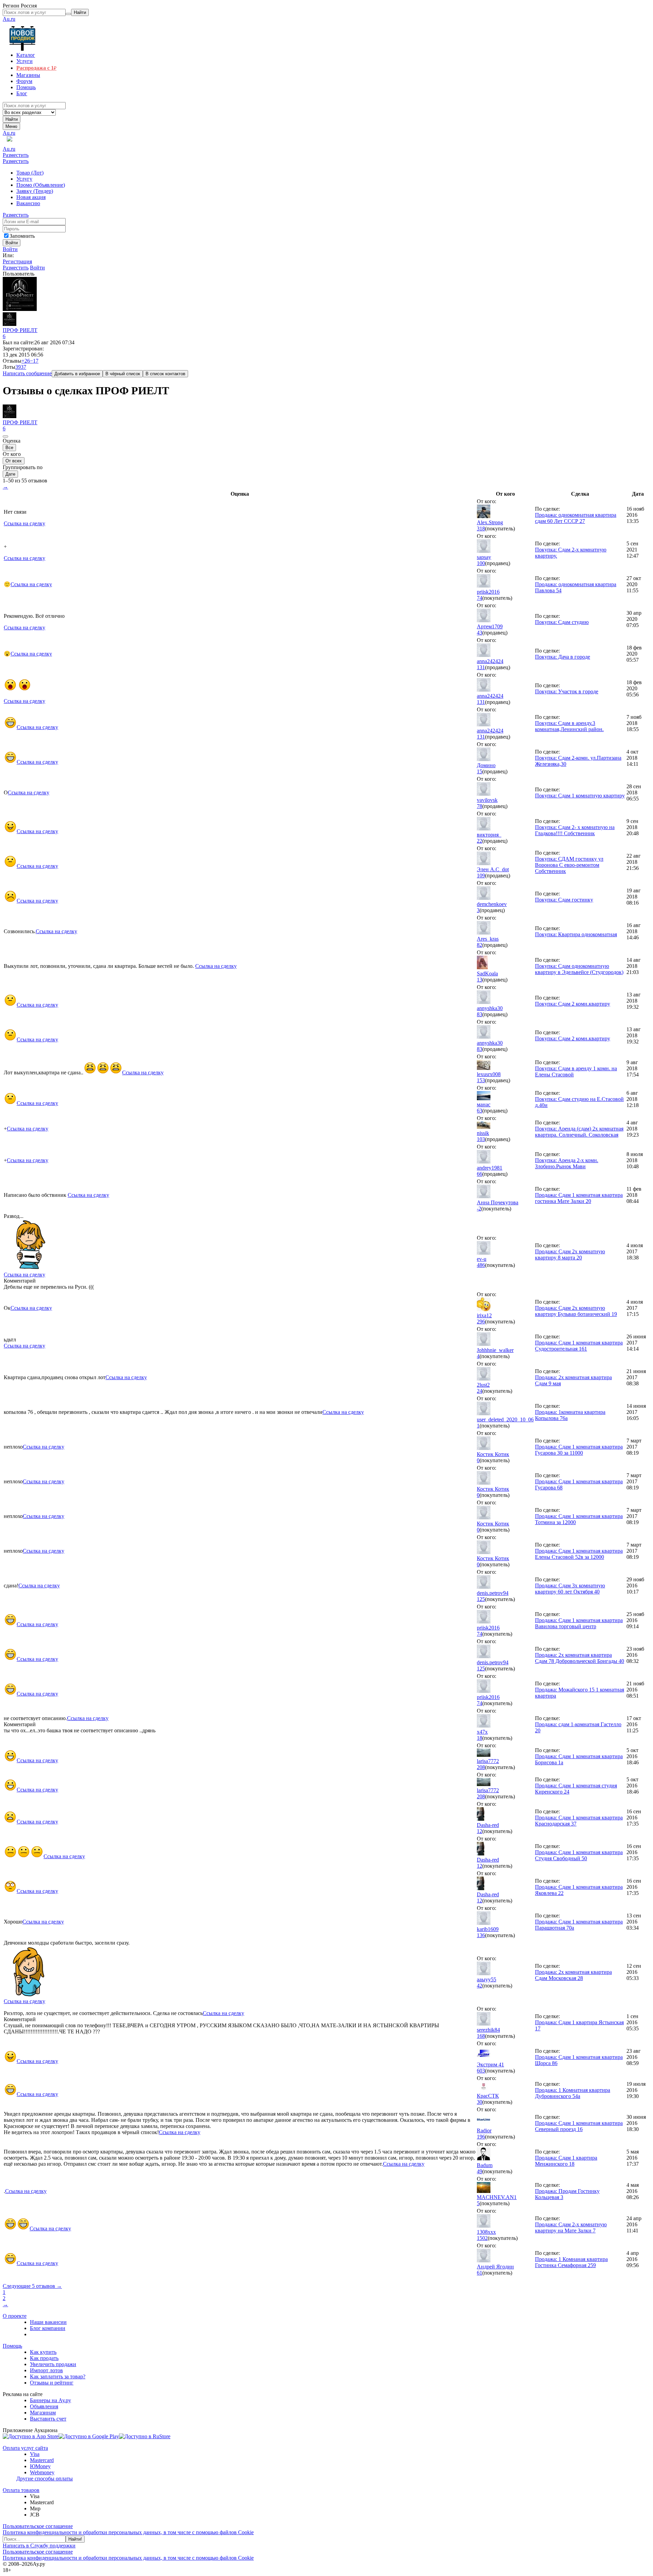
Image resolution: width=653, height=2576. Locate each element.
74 (480, 598)
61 (480, 2273)
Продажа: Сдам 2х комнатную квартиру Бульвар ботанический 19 (576, 1311)
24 (480, 1391)
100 (481, 563)
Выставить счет (48, 2419)
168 (481, 2036)
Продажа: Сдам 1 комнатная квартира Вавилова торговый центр (579, 1623)
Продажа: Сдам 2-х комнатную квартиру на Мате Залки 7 (571, 2227)
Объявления (44, 2406)
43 (480, 633)
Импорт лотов (46, 2370)
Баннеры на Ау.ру (51, 2400)
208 (481, 1767)
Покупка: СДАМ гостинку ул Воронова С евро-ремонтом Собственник (569, 865)
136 (481, 1935)
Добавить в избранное (77, 374)
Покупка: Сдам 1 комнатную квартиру (580, 796)
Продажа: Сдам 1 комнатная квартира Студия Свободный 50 (579, 1855)
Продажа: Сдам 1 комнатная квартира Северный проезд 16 (579, 2126)
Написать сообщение (27, 373)
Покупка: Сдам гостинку (564, 900)
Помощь (12, 2346)
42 (480, 1986)
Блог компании (48, 2328)
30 (480, 2102)
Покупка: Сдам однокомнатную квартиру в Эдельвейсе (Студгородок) (579, 969)
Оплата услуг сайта (25, 2448)
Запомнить (22, 236)
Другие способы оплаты (45, 2479)
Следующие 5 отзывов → (32, 2286)
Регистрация (17, 261)
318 (481, 529)
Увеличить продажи (53, 2364)
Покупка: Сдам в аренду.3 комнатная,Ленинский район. (569, 726)
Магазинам (43, 2413)
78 (480, 806)
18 (480, 1738)
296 (481, 1322)
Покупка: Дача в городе (563, 657)
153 (481, 1080)
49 (480, 2171)
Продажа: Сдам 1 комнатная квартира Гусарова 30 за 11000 (579, 1450)
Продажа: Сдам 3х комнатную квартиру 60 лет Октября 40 (570, 1589)
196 (481, 2137)
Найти (12, 119)
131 (481, 667)
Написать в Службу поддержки (39, 2546)
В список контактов (165, 374)
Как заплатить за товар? (58, 2376)
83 (480, 1014)
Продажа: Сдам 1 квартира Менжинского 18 (566, 2161)
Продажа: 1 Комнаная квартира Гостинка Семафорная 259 (571, 2262)
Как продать (44, 2358)
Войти (10, 249)
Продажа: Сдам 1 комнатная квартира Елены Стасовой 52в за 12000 (579, 1554)
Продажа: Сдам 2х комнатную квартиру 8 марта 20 (570, 1254)
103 (481, 1139)
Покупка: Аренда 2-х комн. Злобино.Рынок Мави (567, 1163)
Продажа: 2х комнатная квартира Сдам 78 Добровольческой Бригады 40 (580, 1658)
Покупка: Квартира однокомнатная (576, 934)
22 (480, 841)
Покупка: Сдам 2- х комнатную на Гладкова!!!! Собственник (575, 830)
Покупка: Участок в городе (567, 691)
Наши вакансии (48, 2322)
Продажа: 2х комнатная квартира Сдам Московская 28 (573, 1975)
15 (480, 771)
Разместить (16, 155)
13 (480, 980)
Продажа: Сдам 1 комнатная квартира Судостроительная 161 (579, 1346)
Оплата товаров (21, 2490)
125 (481, 1599)
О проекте (15, 2316)
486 (481, 1265)
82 (480, 945)
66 (480, 1174)
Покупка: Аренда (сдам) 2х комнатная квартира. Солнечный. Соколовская (579, 1132)
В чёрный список (123, 374)
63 (480, 1111)
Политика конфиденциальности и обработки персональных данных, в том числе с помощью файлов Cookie (128, 2532)
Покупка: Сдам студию (562, 622)
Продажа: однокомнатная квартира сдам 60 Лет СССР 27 (576, 518)
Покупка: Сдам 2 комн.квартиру (573, 1004)
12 (480, 1831)
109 (481, 876)
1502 (482, 2238)
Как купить (43, 2352)
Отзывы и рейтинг (52, 2383)
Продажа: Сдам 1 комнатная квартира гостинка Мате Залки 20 (579, 1198)
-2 (479, 1209)
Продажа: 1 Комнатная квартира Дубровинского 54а (573, 2093)
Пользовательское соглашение (38, 2526)
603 (481, 2071)
